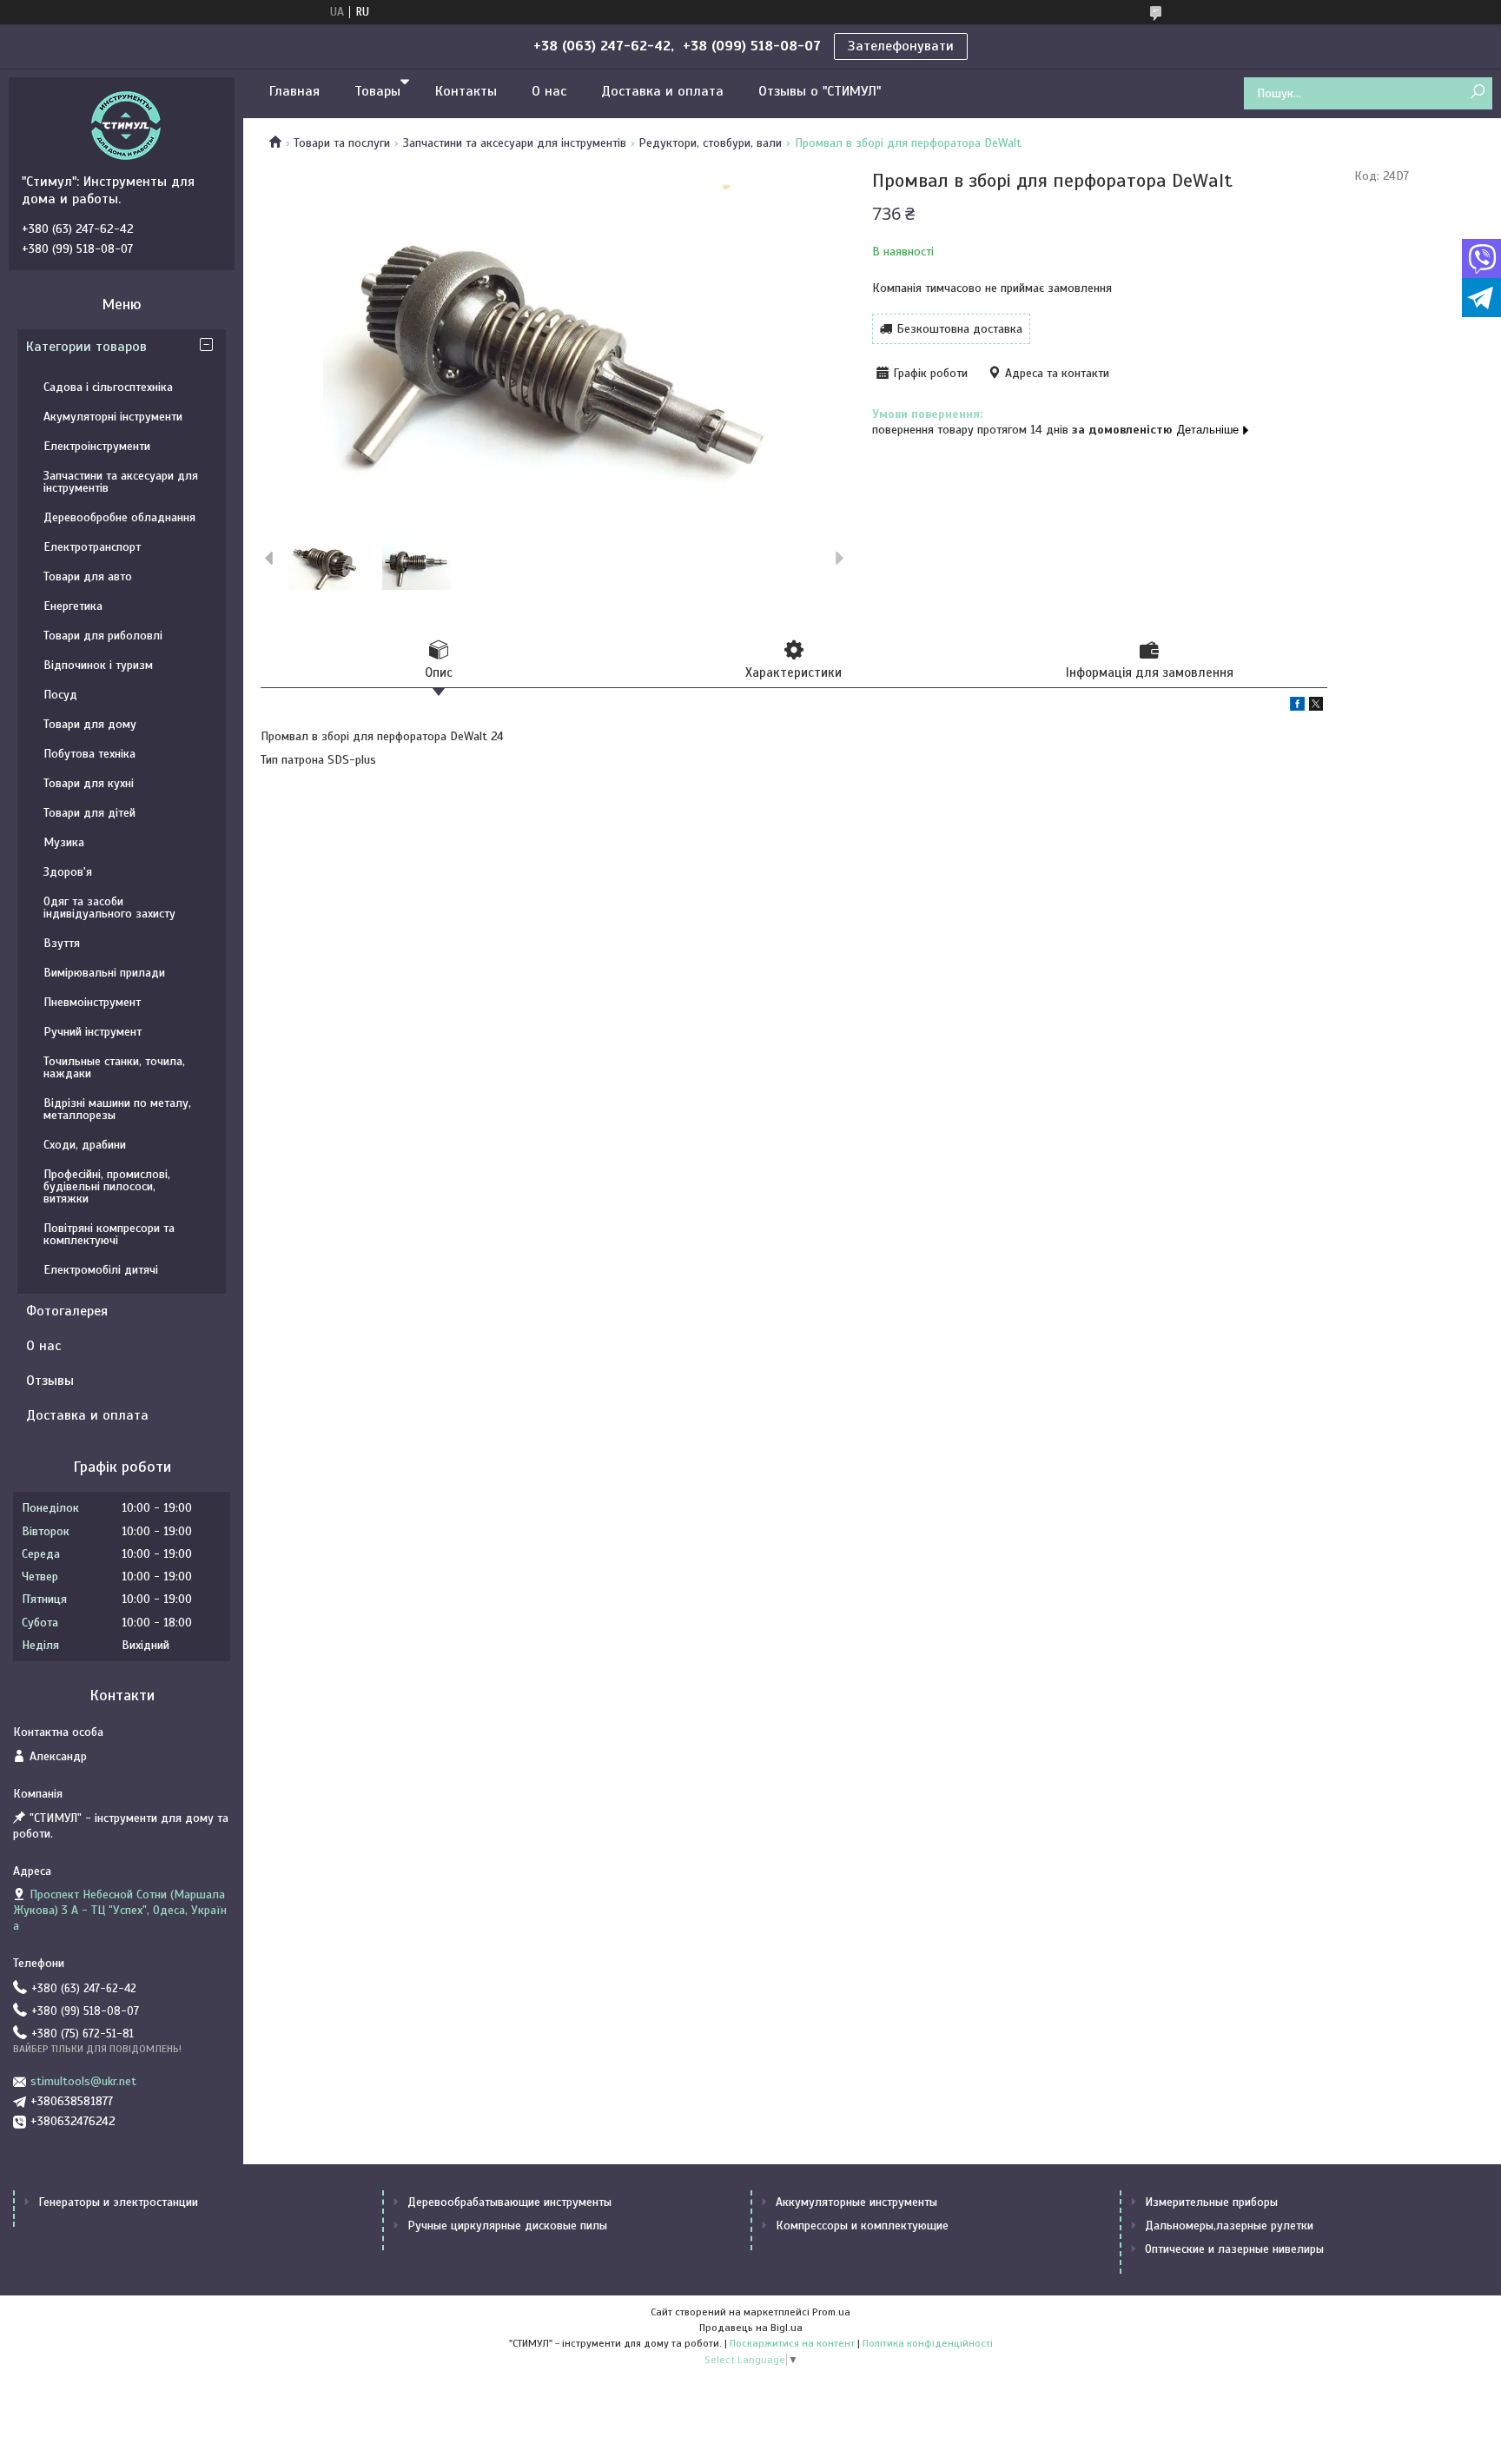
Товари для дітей (89, 813)
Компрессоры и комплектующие (862, 2226)
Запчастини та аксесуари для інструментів (515, 143)
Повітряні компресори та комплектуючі (109, 1234)
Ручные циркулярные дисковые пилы (507, 2226)
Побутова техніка (89, 754)
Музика (64, 842)
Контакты (466, 91)
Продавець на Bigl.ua (751, 2328)
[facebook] (1297, 707)
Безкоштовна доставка (959, 329)
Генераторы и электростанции (118, 2202)
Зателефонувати (901, 46)
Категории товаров (86, 347)
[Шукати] (1477, 93)
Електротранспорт (92, 547)
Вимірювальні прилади (104, 973)
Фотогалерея (67, 1311)
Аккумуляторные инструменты (856, 2202)
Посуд (60, 695)
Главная (294, 91)
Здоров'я (68, 872)
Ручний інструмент (93, 1032)
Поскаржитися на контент (792, 2343)
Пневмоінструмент (92, 1002)
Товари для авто (88, 576)
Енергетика (73, 606)
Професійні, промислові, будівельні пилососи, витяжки (107, 1186)
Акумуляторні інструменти (113, 417)
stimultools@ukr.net (83, 2081)
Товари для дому (90, 724)
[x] (1316, 707)
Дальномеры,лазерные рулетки (1229, 2226)
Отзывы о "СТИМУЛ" (820, 91)
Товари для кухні (89, 783)
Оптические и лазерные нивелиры (1234, 2249)
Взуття (62, 943)
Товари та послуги (342, 143)
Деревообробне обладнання (119, 517)
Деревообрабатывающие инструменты (509, 2202)
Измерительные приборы (1211, 2202)
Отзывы (50, 1381)
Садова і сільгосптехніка (108, 387)
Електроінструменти (97, 446)
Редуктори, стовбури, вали (710, 143)
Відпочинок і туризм (98, 665)
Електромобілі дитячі (101, 1270)
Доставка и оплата (662, 91)
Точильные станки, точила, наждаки (114, 1067)
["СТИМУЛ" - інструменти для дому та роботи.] (126, 125)
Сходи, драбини (85, 1145)
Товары (377, 91)
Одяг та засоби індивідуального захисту (109, 907)
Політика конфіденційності (928, 2343)
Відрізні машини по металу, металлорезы (117, 1109)
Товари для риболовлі (103, 636)
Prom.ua (831, 2312)
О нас (549, 91)
